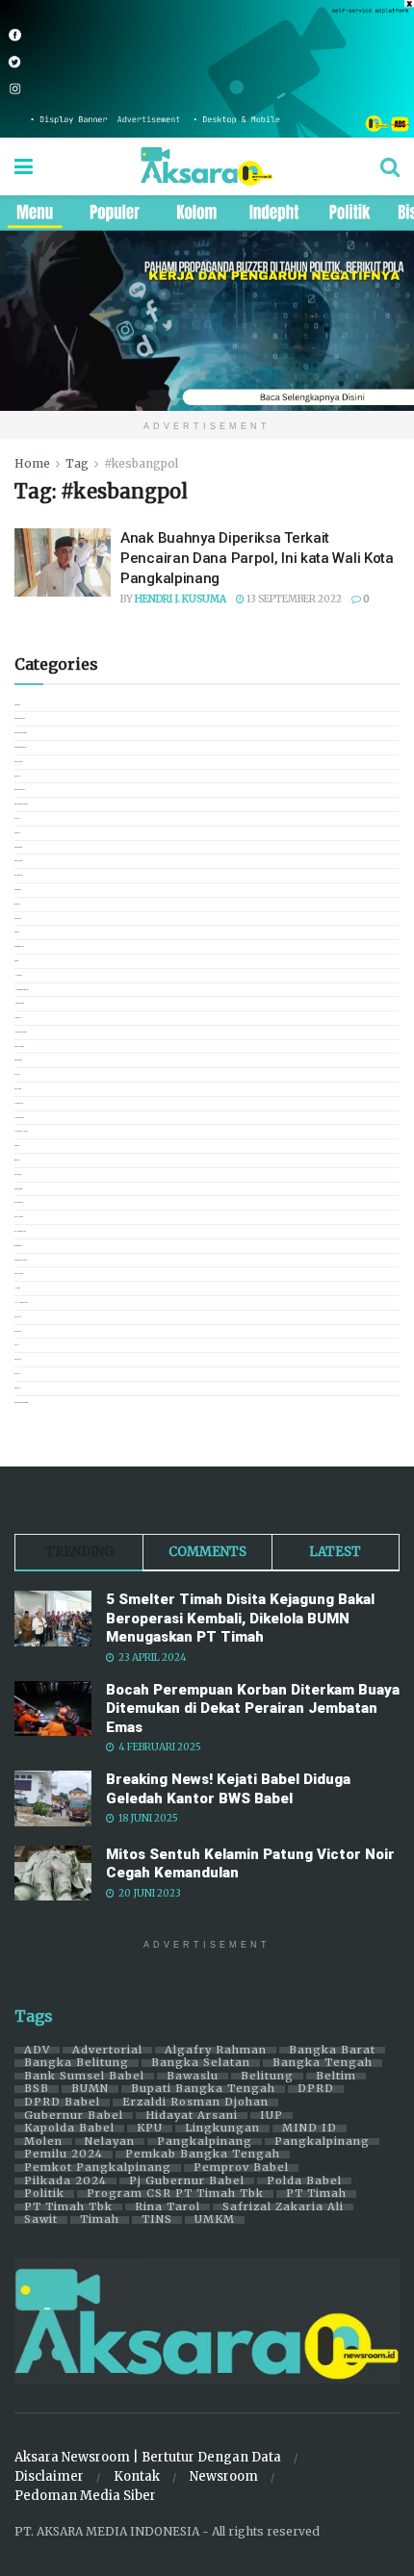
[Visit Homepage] (207, 166)
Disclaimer (49, 2476)
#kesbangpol (141, 463)
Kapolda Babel (69, 2129)
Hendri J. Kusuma (181, 599)
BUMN (90, 2089)
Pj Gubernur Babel (187, 2181)
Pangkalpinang (205, 2142)
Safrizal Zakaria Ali (283, 2207)
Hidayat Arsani (192, 2116)
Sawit (41, 2220)
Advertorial (107, 2051)
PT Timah (316, 2194)
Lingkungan (222, 2129)
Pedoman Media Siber (85, 2496)
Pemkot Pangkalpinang (98, 2168)
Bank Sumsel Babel (84, 2077)
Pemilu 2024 (64, 2155)
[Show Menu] (24, 166)
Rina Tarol (168, 2207)
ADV (37, 2051)
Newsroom (224, 2476)
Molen (43, 2142)
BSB (37, 2089)
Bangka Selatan (201, 2063)
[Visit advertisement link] (207, 69)
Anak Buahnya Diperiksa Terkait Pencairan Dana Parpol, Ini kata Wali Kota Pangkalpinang (257, 558)
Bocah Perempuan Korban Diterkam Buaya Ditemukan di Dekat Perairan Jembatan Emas (253, 1709)
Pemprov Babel (241, 2168)
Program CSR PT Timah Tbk (175, 2194)
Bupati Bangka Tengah (203, 2089)
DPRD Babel (62, 2103)
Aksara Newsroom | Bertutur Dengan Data (148, 2457)
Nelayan (110, 2142)
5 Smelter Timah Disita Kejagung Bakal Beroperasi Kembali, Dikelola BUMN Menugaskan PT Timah (240, 1618)
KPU (150, 2129)
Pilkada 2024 (65, 2181)
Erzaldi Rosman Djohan (195, 2103)
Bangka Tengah (323, 2063)
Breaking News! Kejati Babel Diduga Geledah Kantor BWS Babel (228, 1789)
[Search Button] (390, 166)
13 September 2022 (293, 599)
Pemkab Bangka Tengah (203, 2155)
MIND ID (310, 2129)
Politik (44, 2194)
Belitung (267, 2077)
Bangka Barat (332, 2051)
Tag (77, 463)
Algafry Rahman (216, 2051)
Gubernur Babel (74, 2116)
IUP (272, 2116)
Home (32, 463)
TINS (157, 2220)
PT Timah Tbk (68, 2207)
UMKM (215, 2220)
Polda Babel (304, 2181)
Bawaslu (193, 2077)
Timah (100, 2220)
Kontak (137, 2476)
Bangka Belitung (77, 2063)
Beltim (336, 2077)
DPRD (316, 2089)
